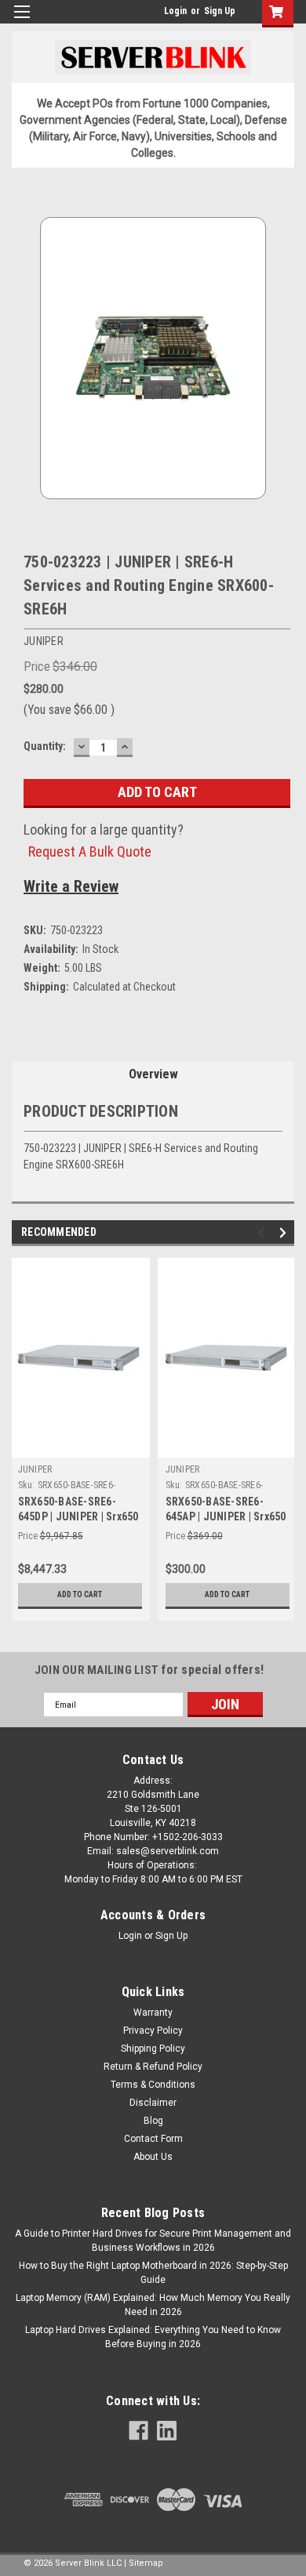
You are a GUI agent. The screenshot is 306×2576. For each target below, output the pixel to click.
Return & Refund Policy (153, 2067)
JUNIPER (35, 1469)
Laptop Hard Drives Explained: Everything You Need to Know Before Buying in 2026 (153, 2337)
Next (285, 1233)
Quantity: (45, 746)
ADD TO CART (80, 1594)
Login (175, 11)
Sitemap (146, 2563)
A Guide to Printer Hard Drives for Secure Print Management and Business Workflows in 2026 (153, 2241)
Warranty (153, 2013)
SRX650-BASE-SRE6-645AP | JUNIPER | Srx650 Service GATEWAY (226, 1516)
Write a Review (71, 886)
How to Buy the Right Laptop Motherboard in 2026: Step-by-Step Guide (153, 2273)
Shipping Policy (153, 2049)
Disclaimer (153, 2103)
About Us (153, 2157)
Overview (153, 1074)
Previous (263, 1233)
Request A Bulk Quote (90, 851)
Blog (153, 2121)
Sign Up (220, 11)
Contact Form (153, 2139)
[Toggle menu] (22, 22)
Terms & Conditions (153, 2085)
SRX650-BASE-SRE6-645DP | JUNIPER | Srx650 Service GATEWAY (78, 1516)
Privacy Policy (153, 2031)
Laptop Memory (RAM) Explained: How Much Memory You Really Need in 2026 (153, 2305)
